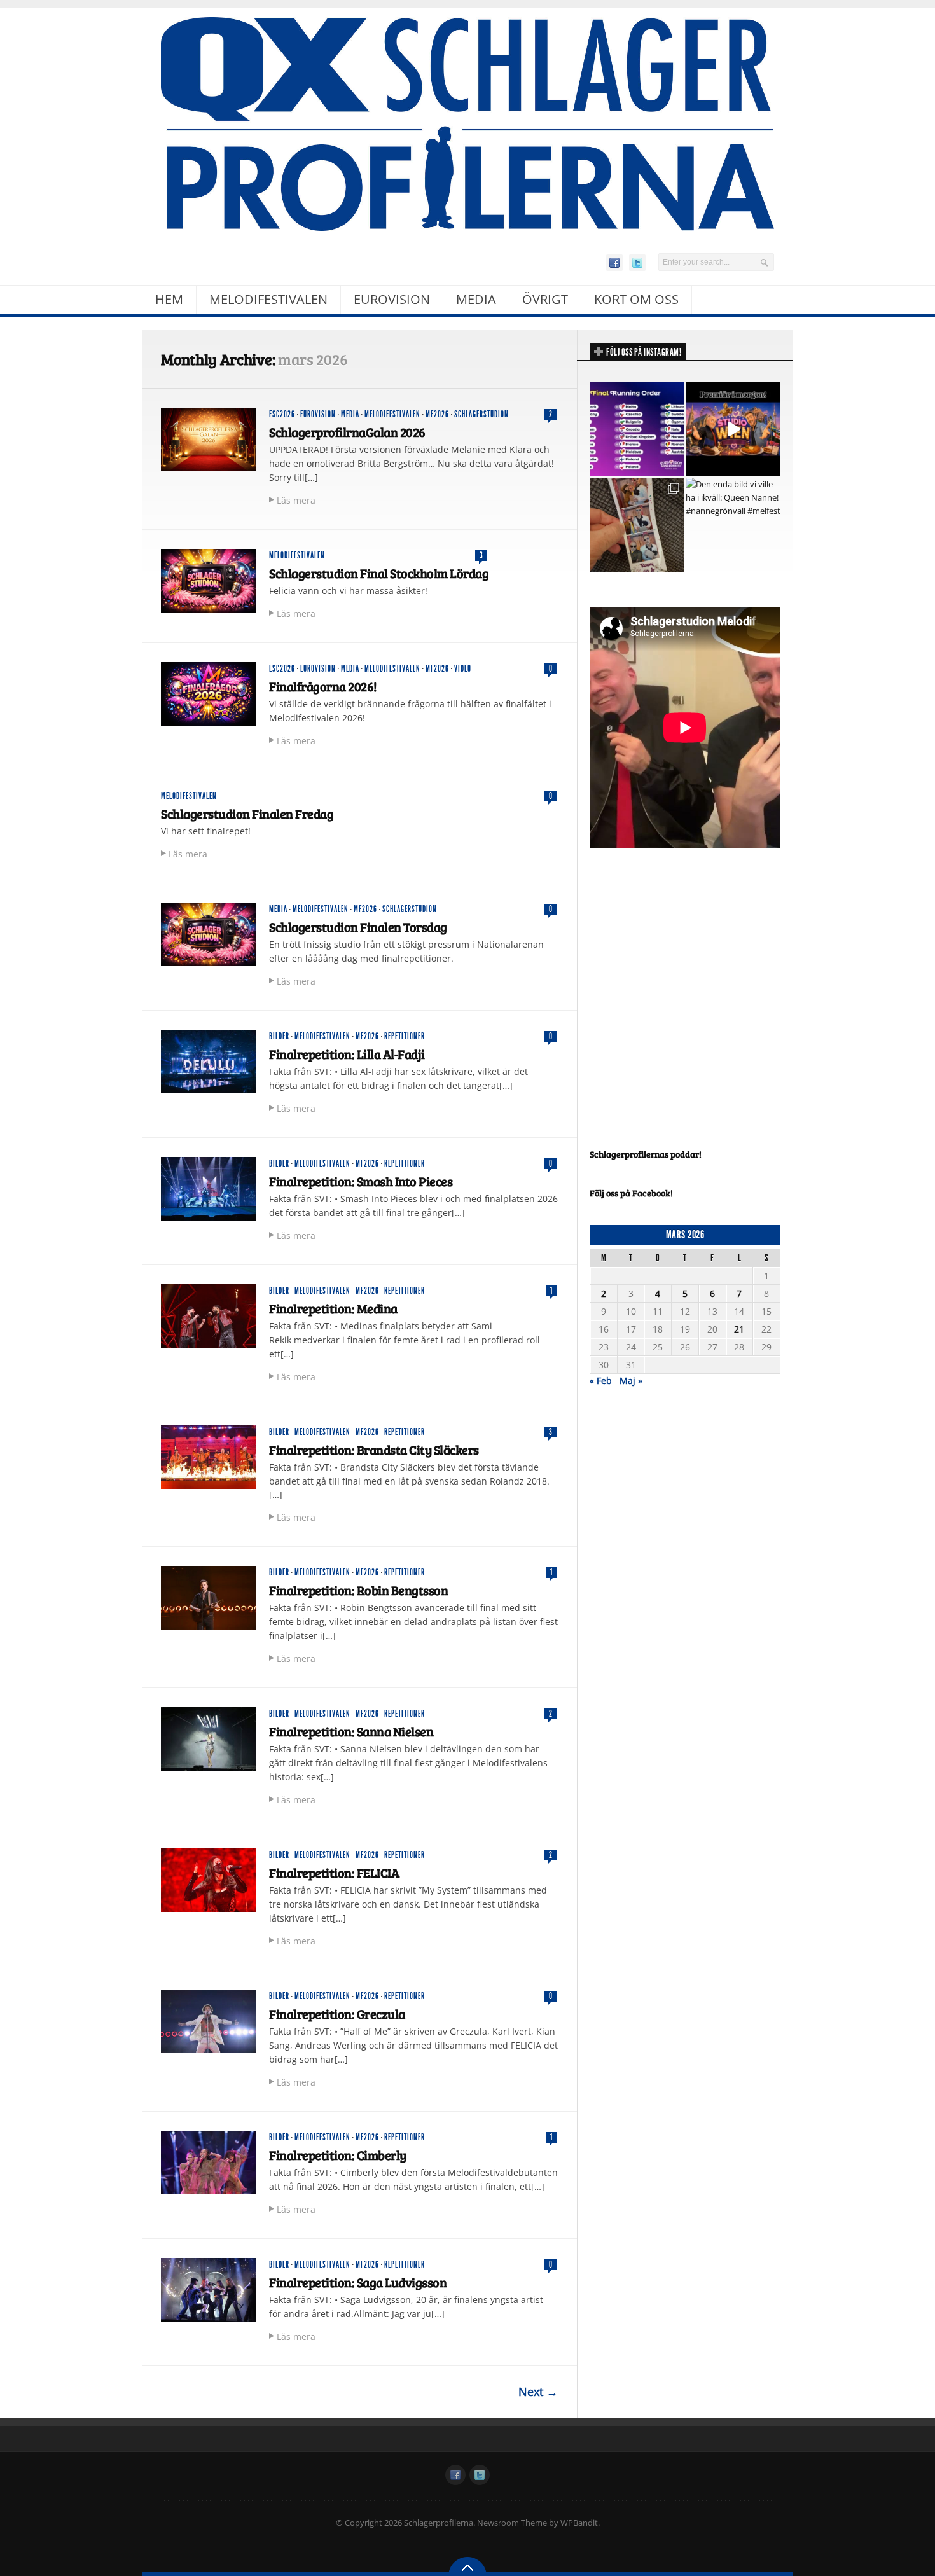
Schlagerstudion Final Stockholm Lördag (379, 573)
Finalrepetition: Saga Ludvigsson (358, 2282)
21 (739, 1329)
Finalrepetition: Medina (333, 1308)
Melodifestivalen (268, 299)
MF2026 (437, 414)
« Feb (601, 1381)
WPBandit (579, 2523)
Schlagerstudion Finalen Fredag (247, 814)
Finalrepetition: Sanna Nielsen (351, 1731)
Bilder (279, 1036)
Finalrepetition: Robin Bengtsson (358, 1590)
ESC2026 (282, 414)
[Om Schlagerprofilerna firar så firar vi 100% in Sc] (637, 525)
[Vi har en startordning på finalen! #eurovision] (637, 429)
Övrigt (545, 299)
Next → (538, 2392)
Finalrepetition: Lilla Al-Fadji (347, 1054)
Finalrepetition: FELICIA (334, 1873)
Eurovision (392, 299)
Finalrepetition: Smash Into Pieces (361, 1181)
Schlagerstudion (481, 414)
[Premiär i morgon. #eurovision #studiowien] (733, 429)
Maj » (631, 1381)
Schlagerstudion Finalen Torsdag (358, 927)
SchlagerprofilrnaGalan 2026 (347, 432)
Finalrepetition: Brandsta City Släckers (374, 1450)
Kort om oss (636, 299)
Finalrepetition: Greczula (337, 2014)
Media (476, 299)
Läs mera (296, 500)
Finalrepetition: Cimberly (338, 2155)
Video (463, 669)
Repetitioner (405, 1036)
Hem (169, 299)
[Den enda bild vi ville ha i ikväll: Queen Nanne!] (733, 525)
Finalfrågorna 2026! (323, 686)
